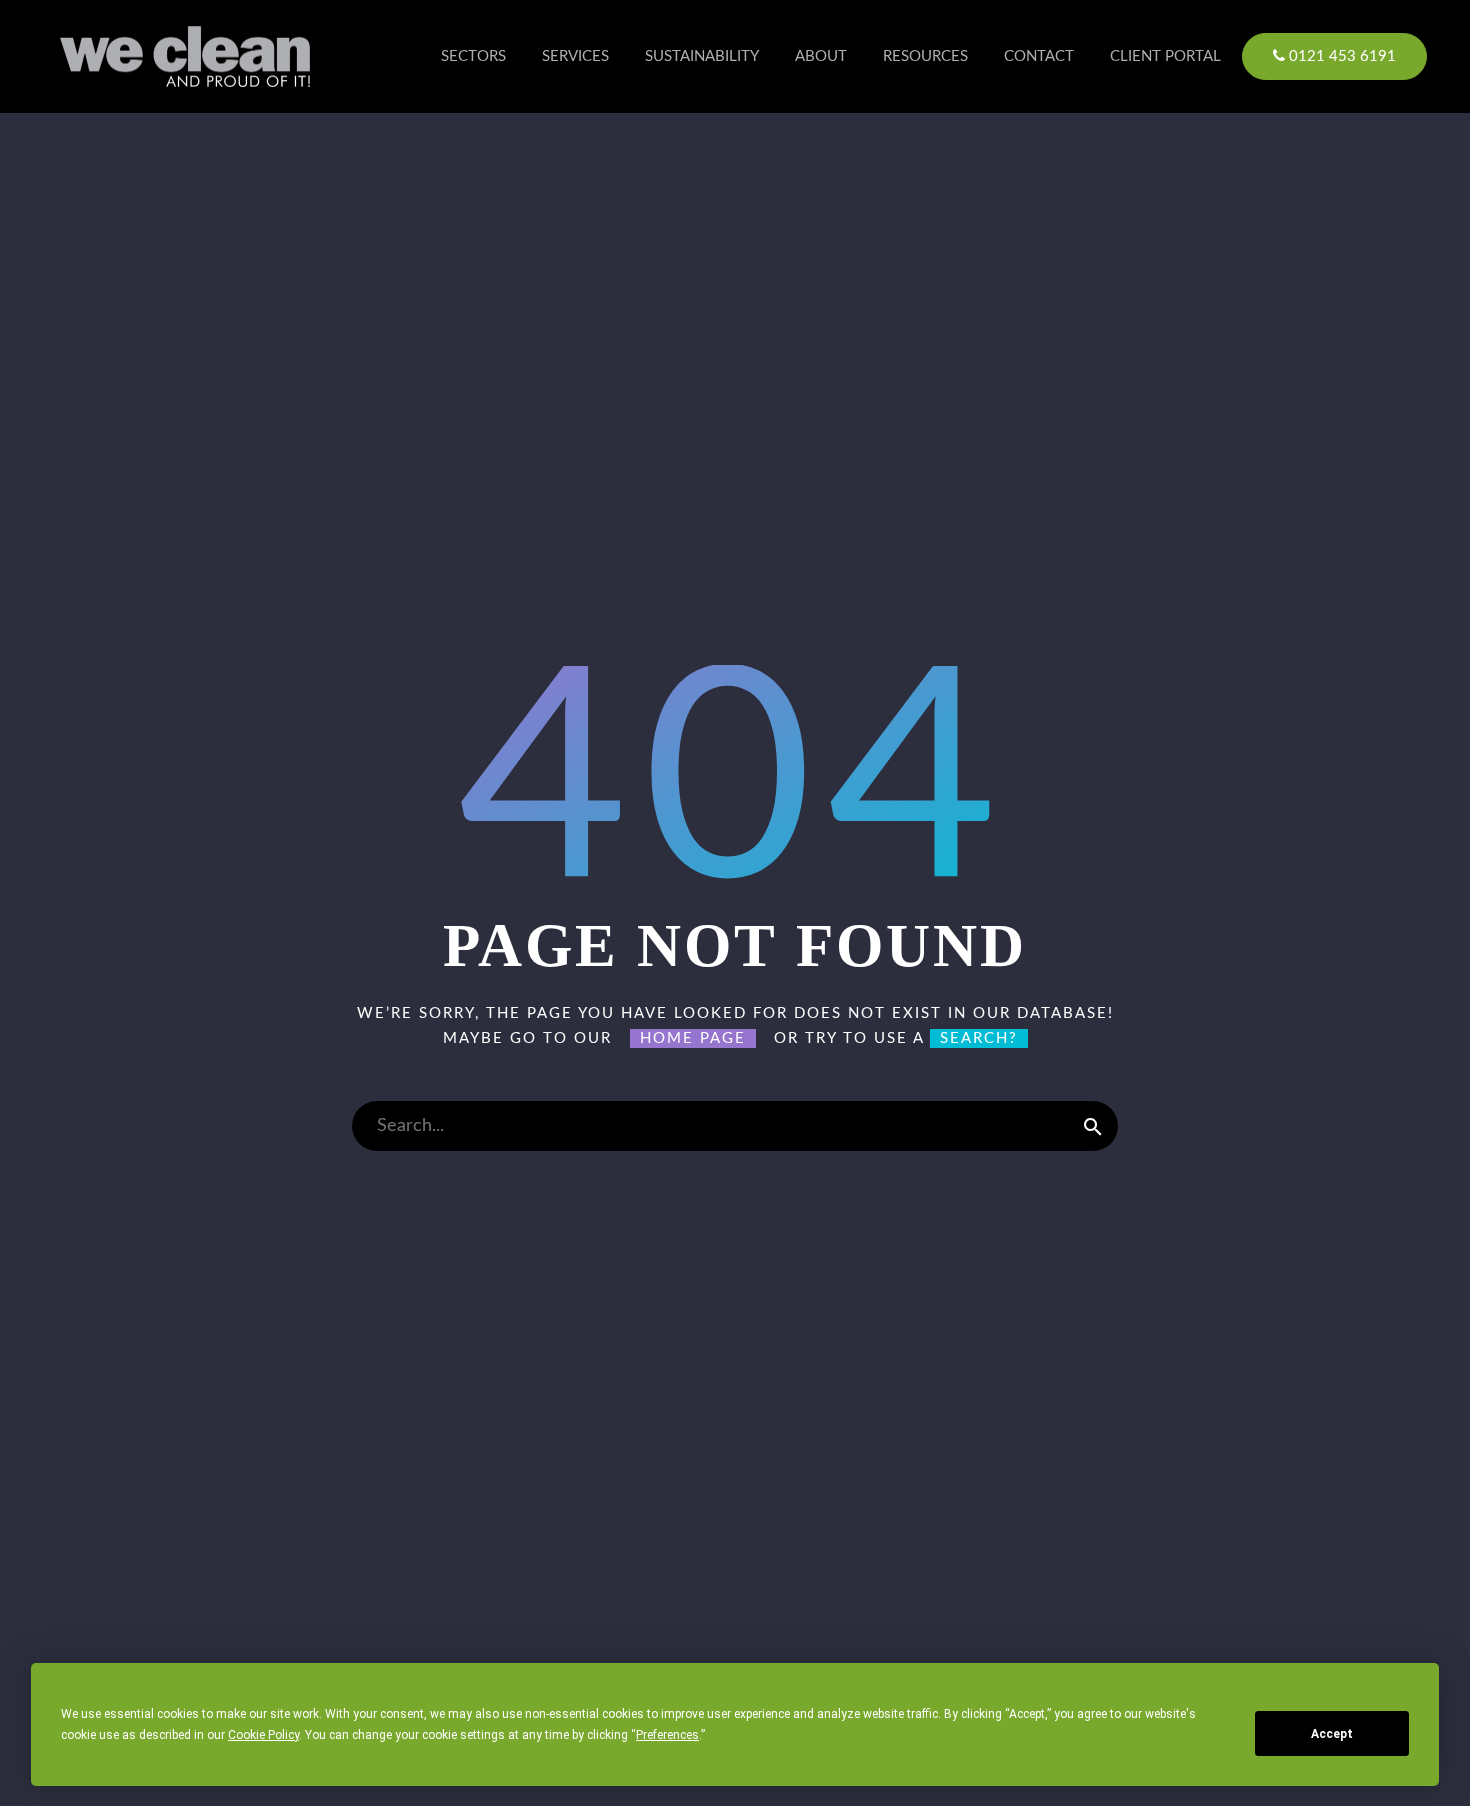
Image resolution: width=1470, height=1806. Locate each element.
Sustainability (702, 56)
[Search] (1093, 1126)
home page (693, 1038)
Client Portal (1165, 56)
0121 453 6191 (1340, 56)
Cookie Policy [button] (263, 1735)
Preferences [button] (667, 1735)
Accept (1332, 1734)
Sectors (473, 56)
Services (575, 56)
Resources (925, 56)
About (821, 56)
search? (979, 1038)
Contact (1039, 56)
